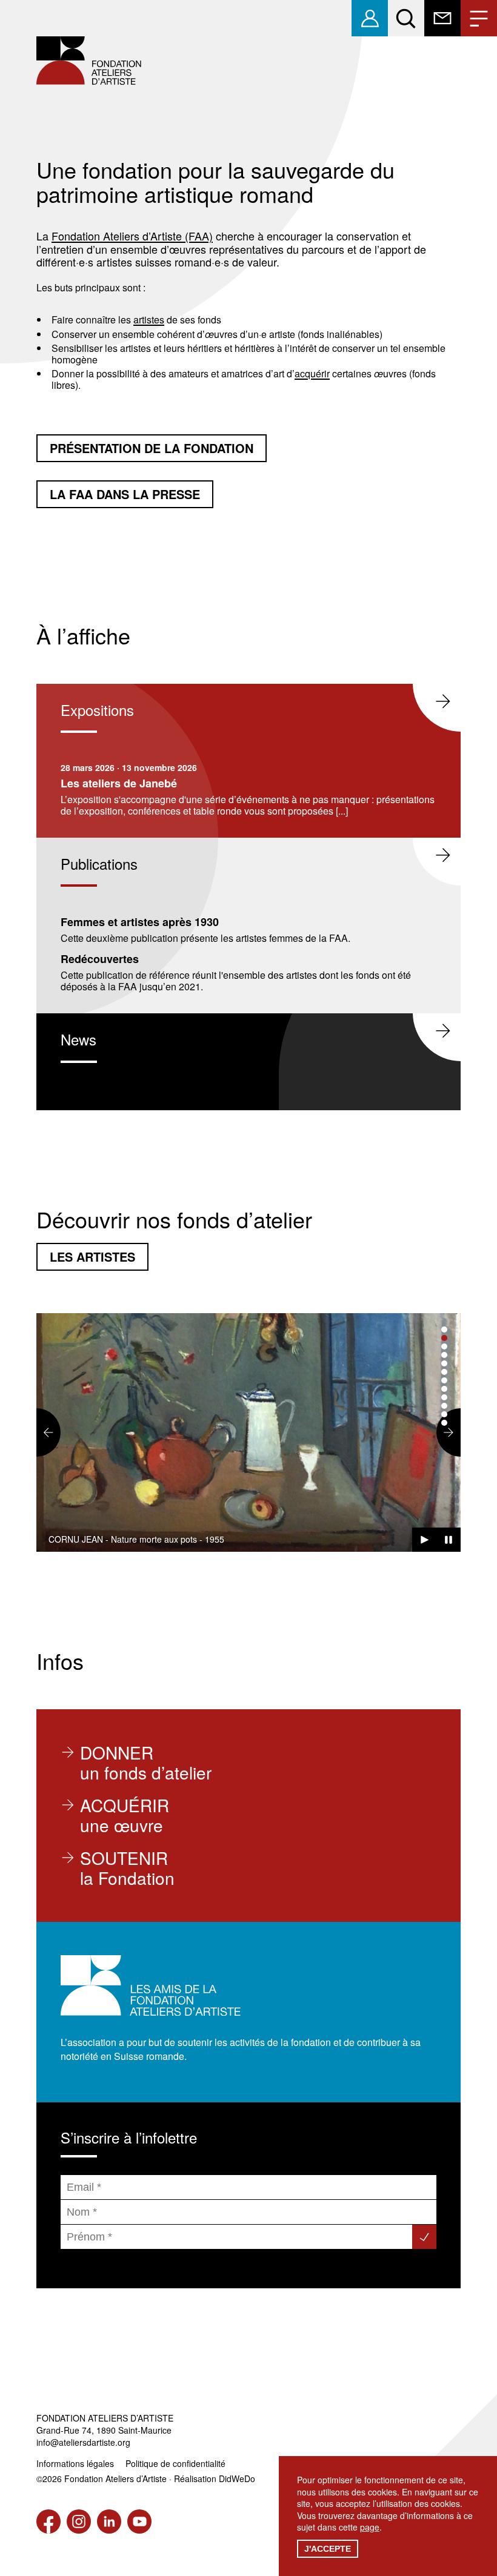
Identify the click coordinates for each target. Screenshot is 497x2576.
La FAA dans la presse (125, 494)
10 (444, 1406)
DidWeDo (237, 2478)
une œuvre (125, 1815)
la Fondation (127, 1868)
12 (444, 1423)
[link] (370, 18)
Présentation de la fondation (152, 448)
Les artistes (92, 1257)
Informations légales (75, 2463)
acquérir (312, 373)
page (370, 2527)
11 (444, 1414)
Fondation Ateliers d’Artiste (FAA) (132, 236)
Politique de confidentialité (175, 2463)
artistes (149, 320)
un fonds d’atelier (146, 1763)
